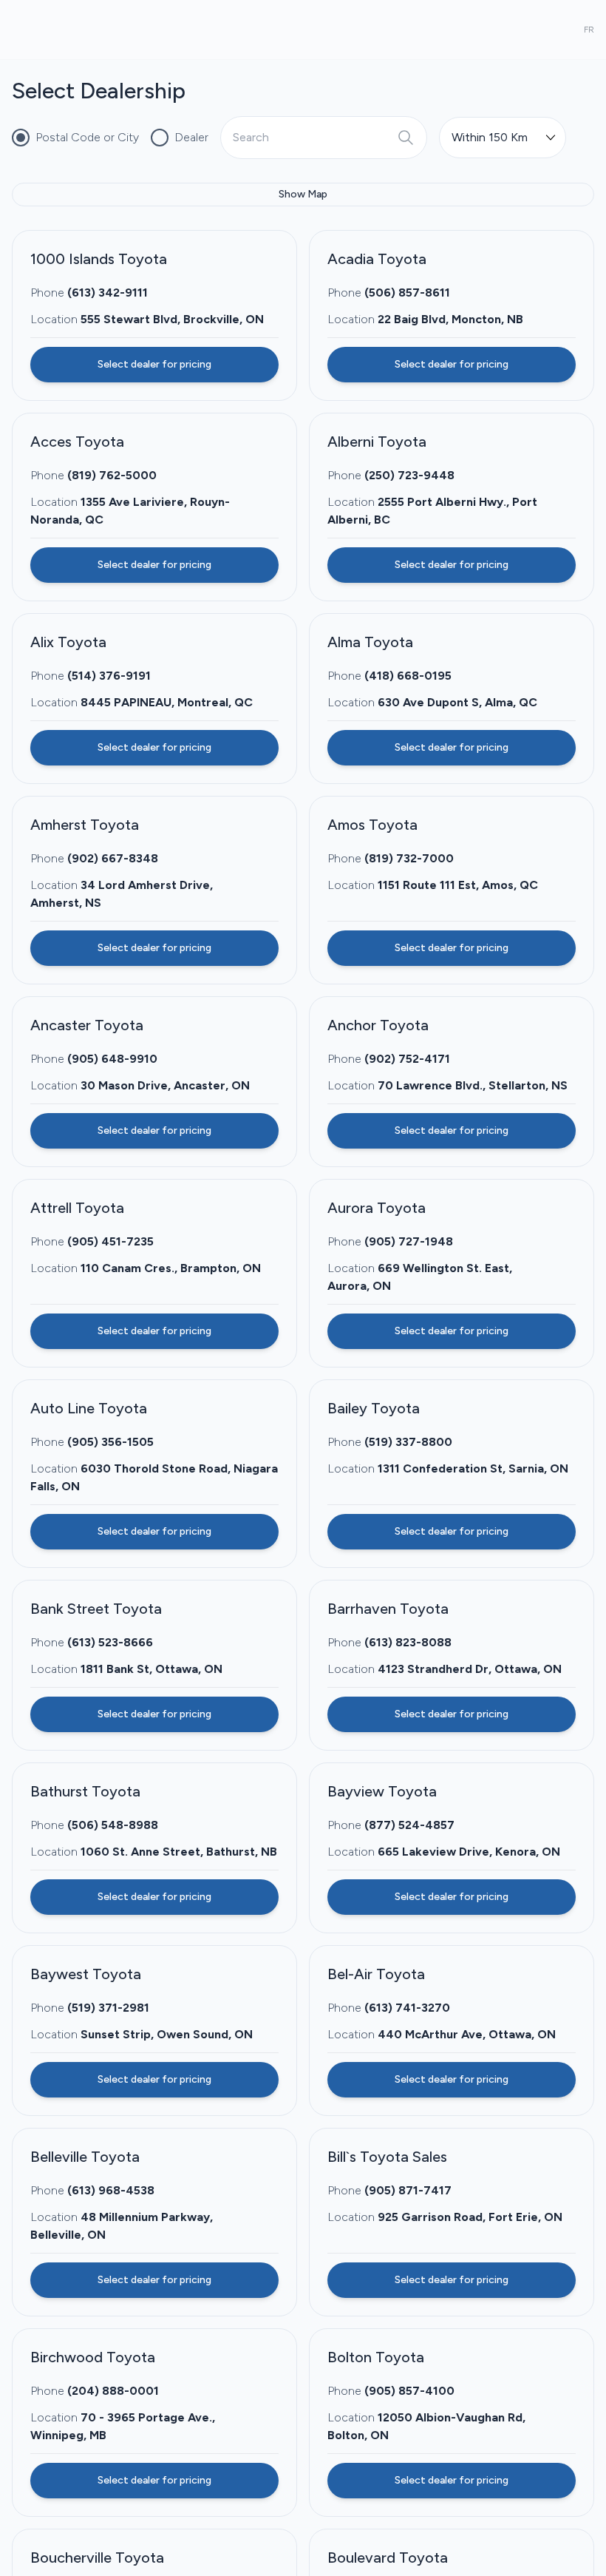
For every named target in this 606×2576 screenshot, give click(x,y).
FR (589, 30)
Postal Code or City (87, 137)
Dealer (191, 137)
